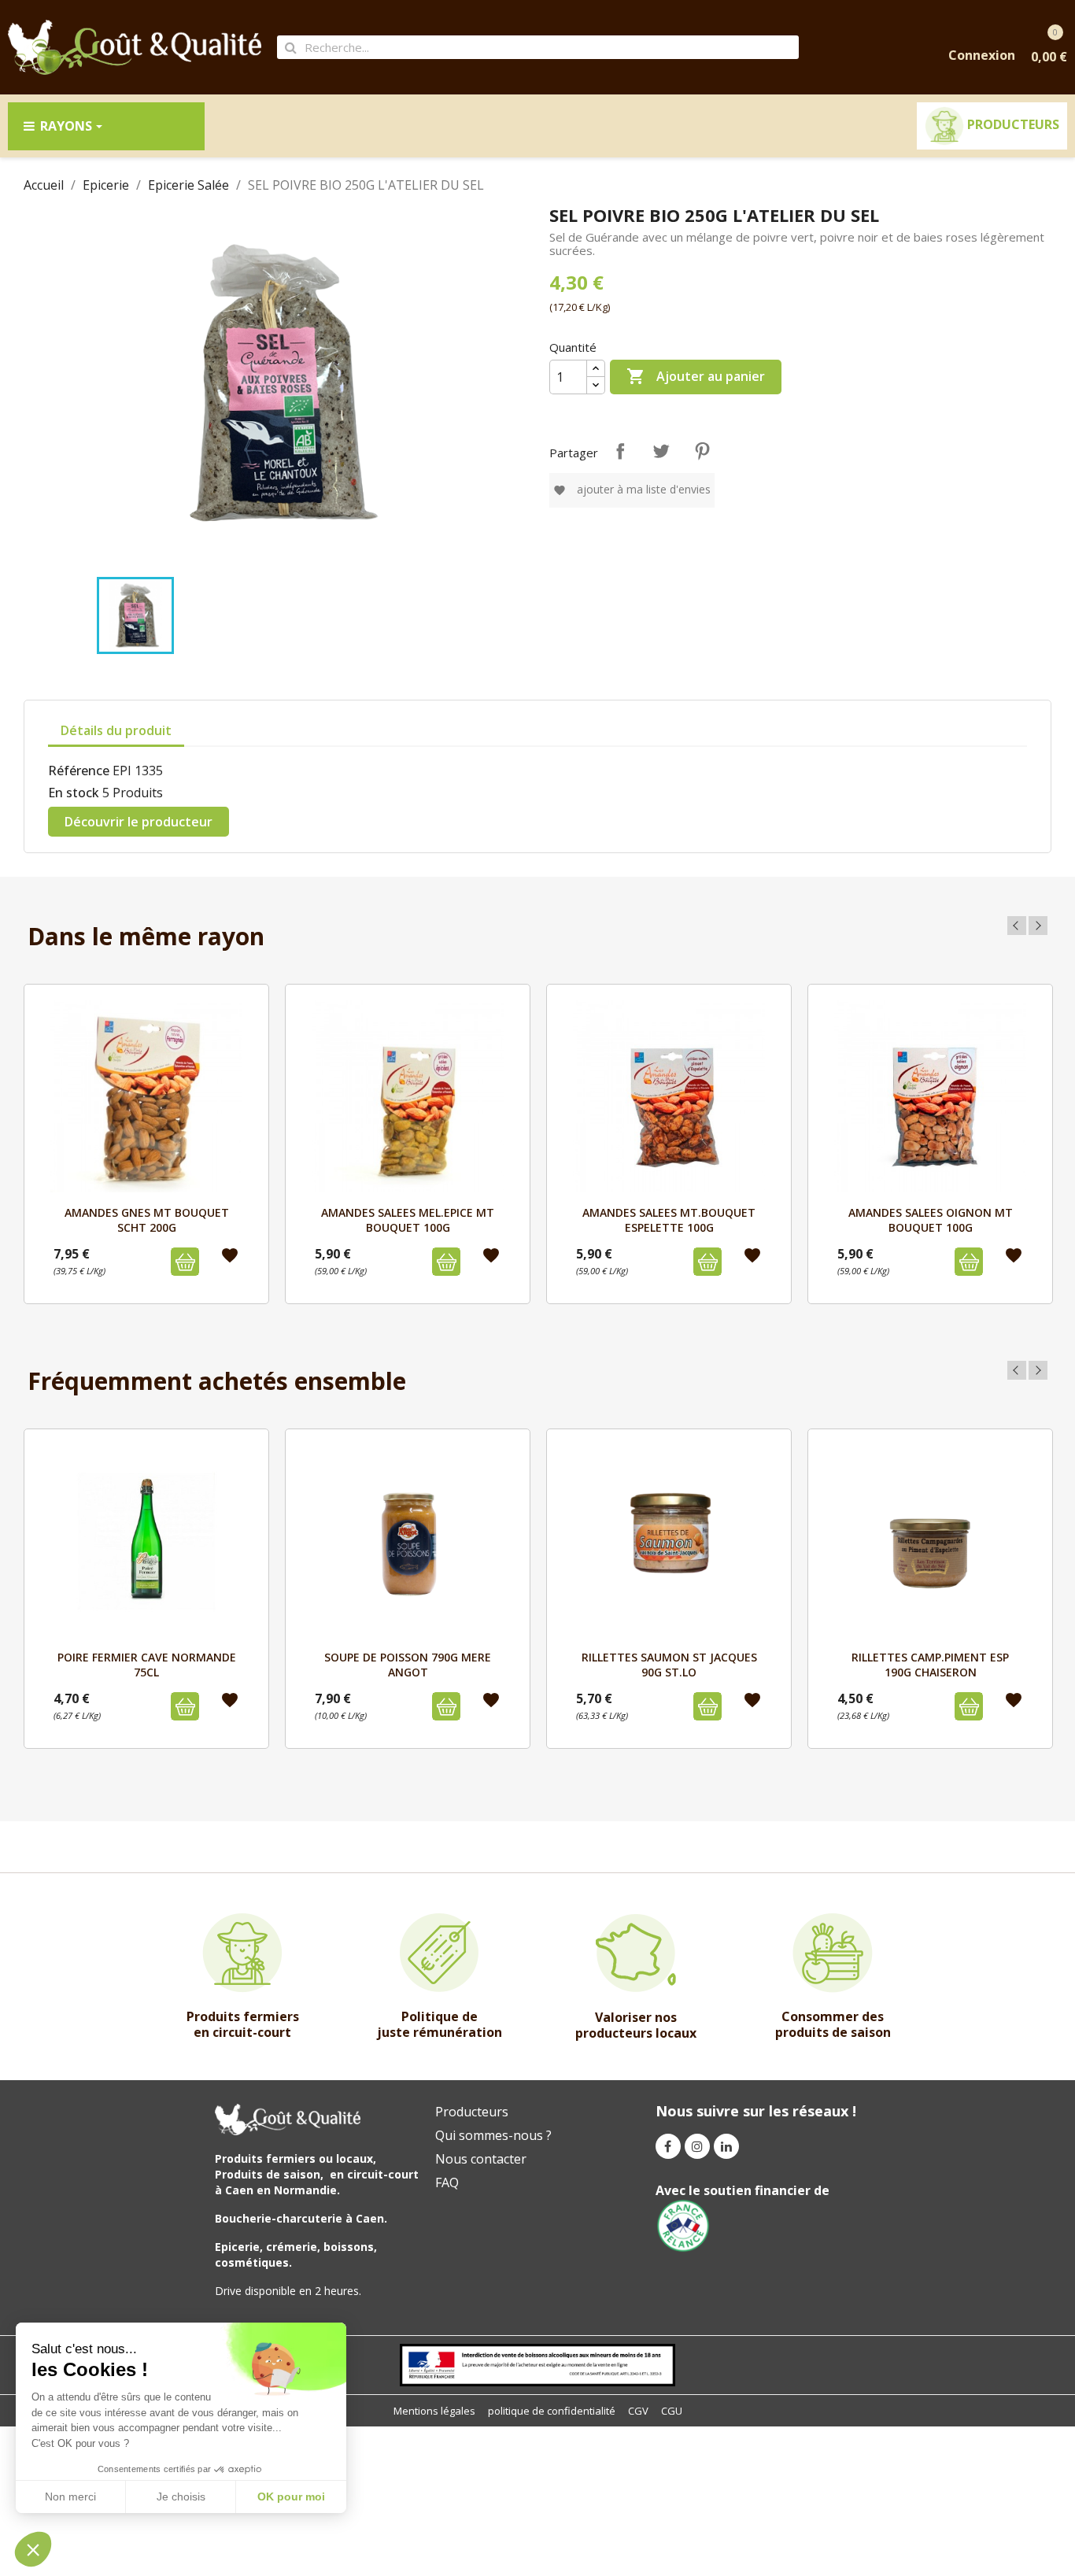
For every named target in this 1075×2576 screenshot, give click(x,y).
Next (1038, 926)
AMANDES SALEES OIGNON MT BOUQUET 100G (931, 1220)
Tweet (661, 451)
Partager (620, 451)
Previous (1017, 926)
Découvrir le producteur (139, 822)
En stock (74, 793)
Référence (79, 771)
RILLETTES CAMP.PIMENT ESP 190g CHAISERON (930, 1664)
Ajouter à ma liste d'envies (632, 489)
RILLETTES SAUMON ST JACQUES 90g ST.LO (669, 1664)
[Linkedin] (726, 2146)
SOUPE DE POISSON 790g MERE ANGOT (408, 1664)
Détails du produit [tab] (116, 730)
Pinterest (702, 451)
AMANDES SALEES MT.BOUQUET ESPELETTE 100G (669, 1220)
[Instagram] (697, 2146)
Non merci (70, 2497)
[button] (33, 2549)
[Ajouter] (185, 1262)
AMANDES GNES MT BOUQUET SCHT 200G (147, 1220)
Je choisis (181, 2497)
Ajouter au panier (696, 376)
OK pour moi (291, 2497)
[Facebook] (668, 2146)
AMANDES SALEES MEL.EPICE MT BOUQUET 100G (408, 1220)
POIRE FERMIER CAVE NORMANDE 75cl (147, 1664)
